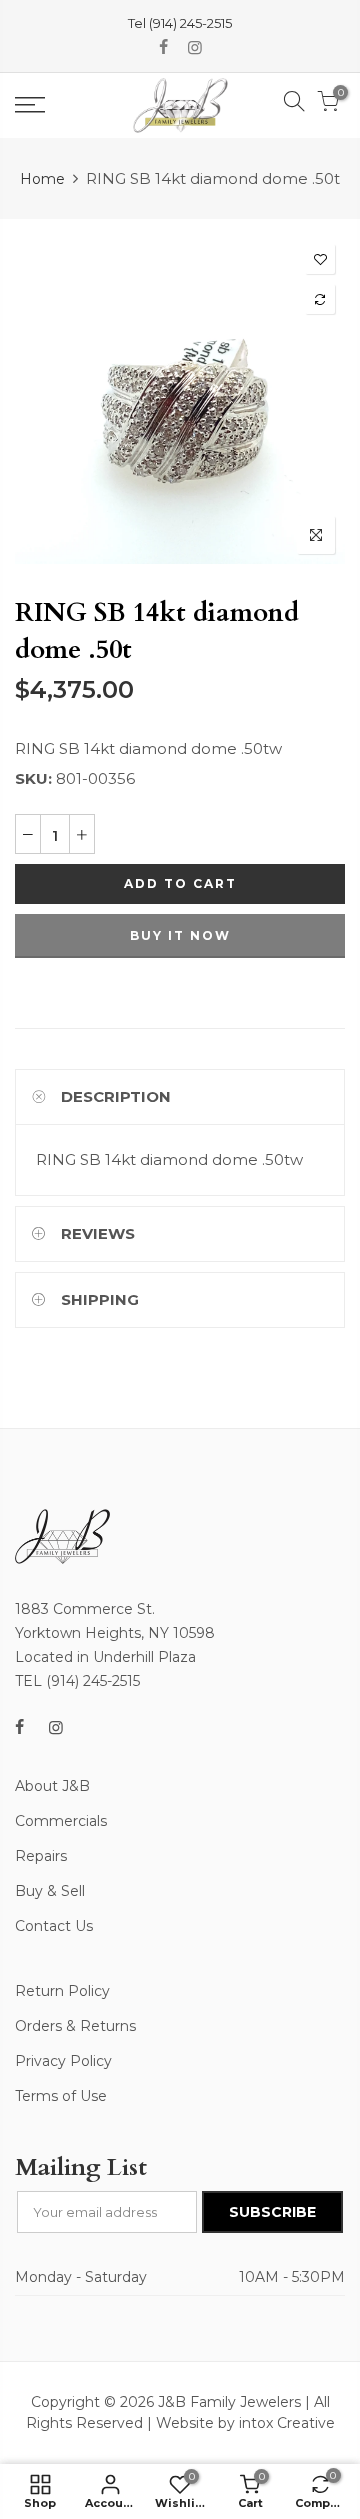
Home (42, 179)
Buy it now (180, 935)
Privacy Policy (63, 2061)
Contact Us (54, 1926)
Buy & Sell (50, 1891)
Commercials (61, 1821)
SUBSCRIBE (272, 2212)
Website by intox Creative (245, 2423)
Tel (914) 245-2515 (180, 23)
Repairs (41, 1856)
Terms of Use (61, 2096)
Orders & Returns (75, 2026)
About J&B (52, 1786)
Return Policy (62, 1991)
